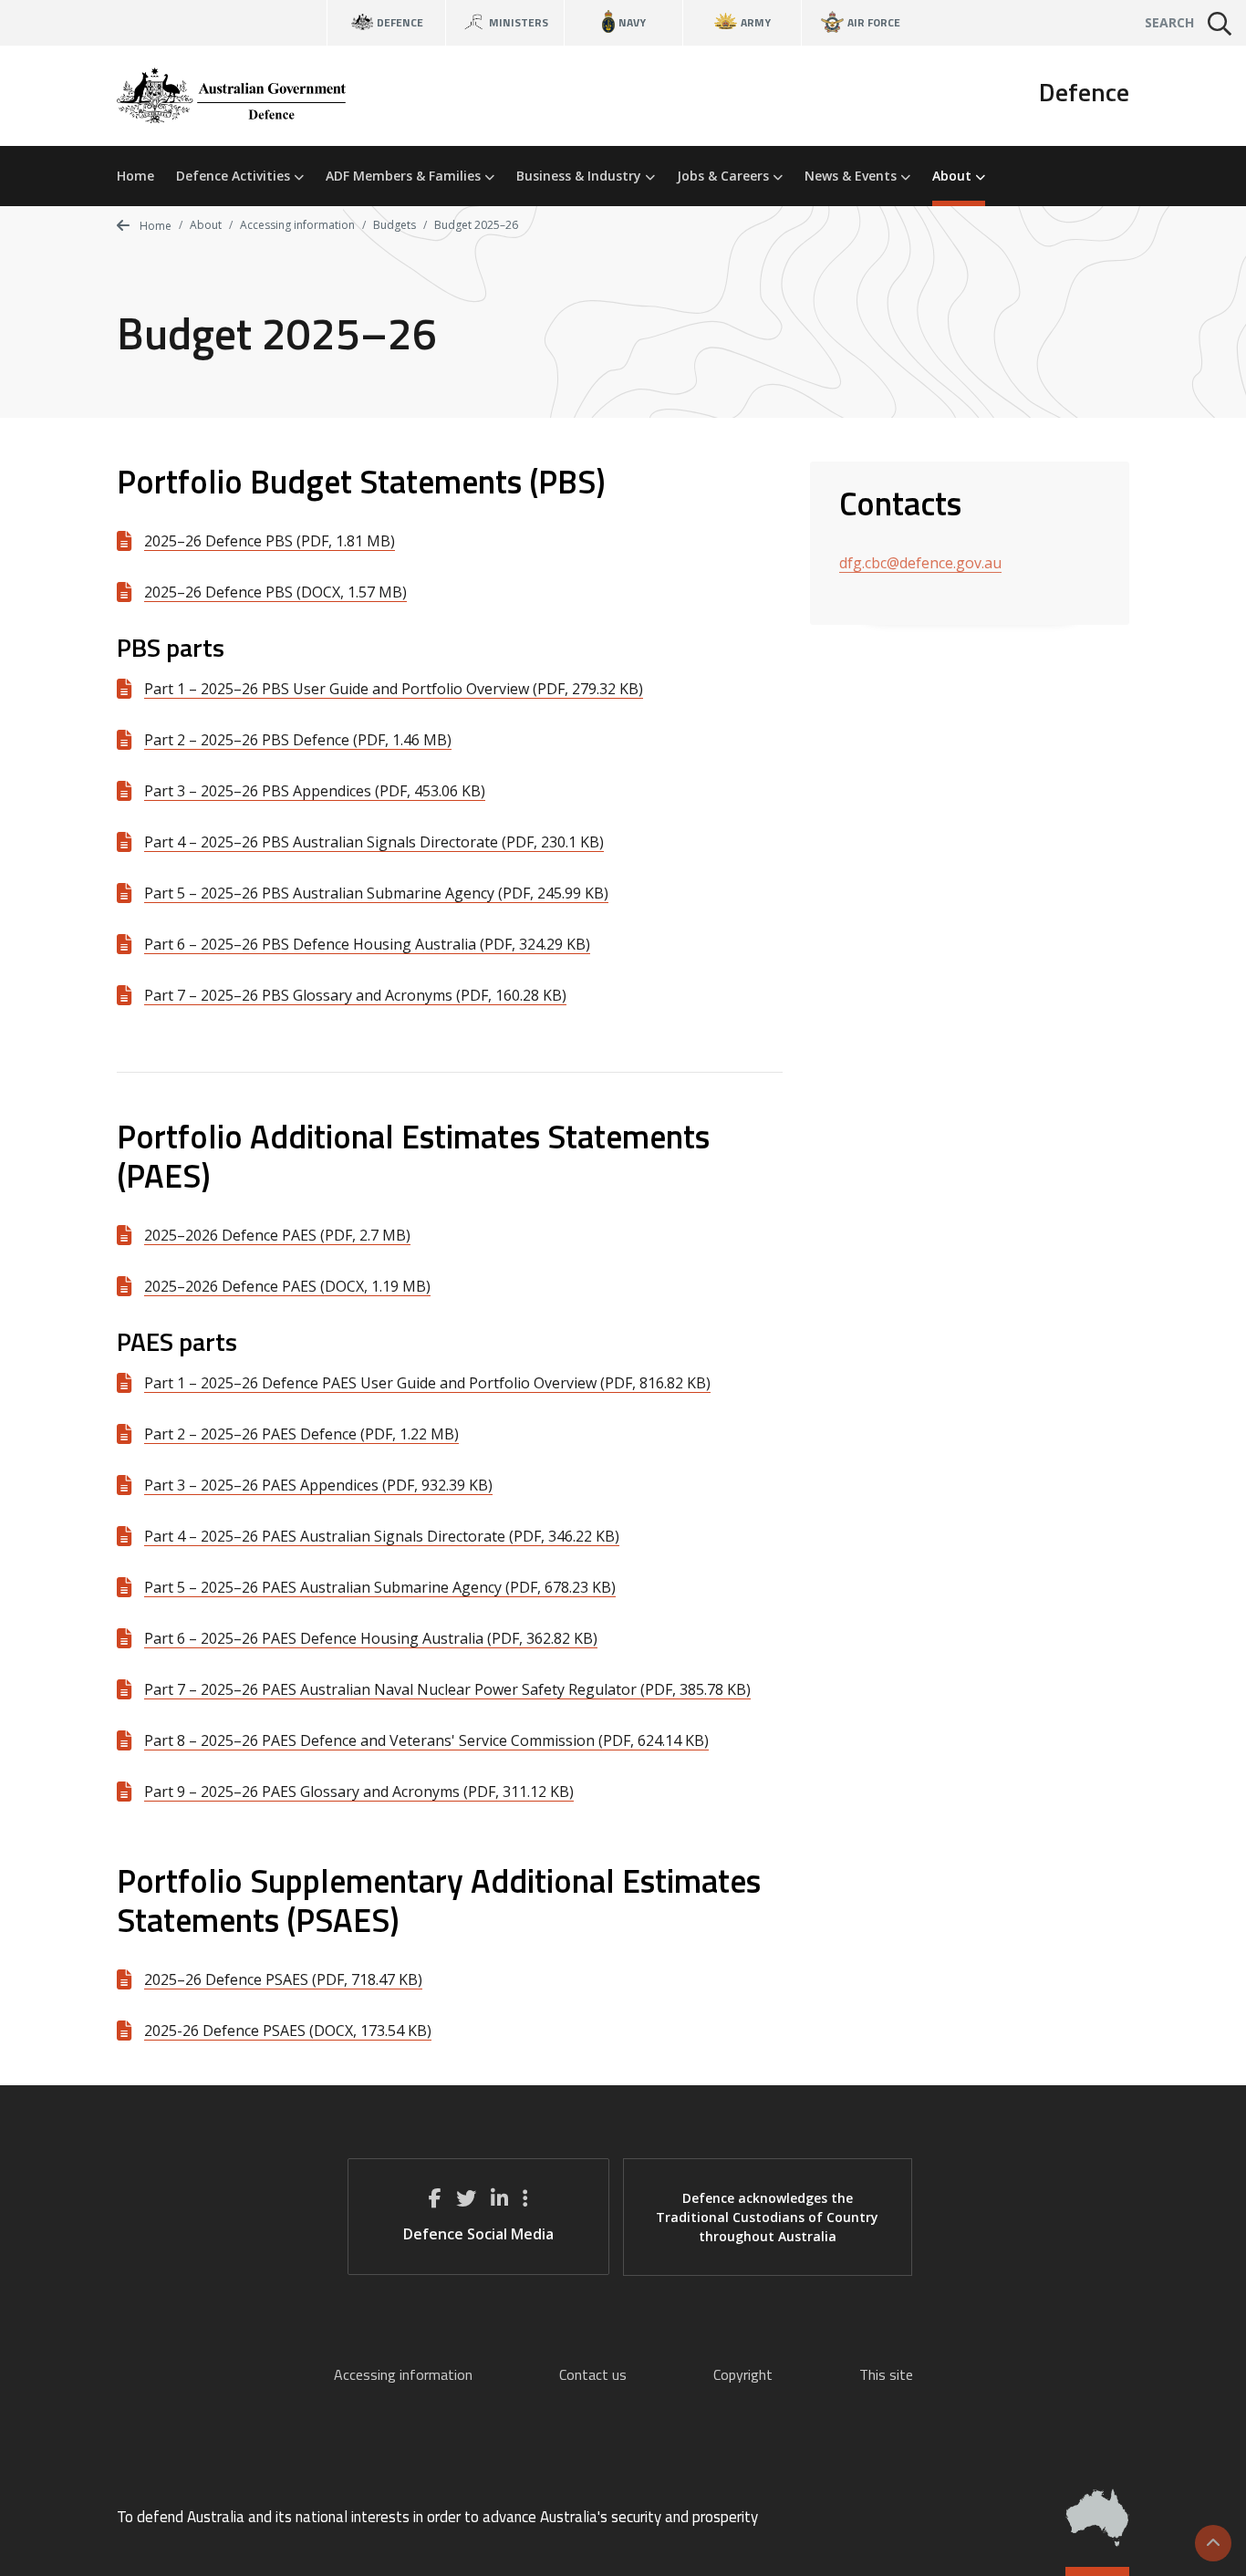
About (954, 176)
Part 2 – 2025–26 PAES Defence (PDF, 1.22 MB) (301, 1434)
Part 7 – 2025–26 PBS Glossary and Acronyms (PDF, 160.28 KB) (355, 995)
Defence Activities (235, 176)
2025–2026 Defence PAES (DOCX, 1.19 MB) (287, 1286)
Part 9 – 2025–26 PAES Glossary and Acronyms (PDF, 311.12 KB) (359, 1792)
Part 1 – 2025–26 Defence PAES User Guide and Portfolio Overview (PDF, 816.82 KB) (427, 1383)
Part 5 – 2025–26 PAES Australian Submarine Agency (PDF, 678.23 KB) (380, 1587)
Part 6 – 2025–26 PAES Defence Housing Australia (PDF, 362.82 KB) (371, 1638)
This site (886, 2374)
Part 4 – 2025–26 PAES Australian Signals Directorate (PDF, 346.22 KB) (382, 1536)
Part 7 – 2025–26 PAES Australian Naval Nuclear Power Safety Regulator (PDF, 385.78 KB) (447, 1689)
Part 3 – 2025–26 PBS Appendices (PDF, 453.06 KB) (315, 791)
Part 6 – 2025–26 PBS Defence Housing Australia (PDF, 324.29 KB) (367, 944)
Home (135, 176)
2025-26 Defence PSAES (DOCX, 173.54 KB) (288, 2031)
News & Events (852, 176)
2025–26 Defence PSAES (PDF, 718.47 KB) (283, 1979)
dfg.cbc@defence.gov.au (920, 563)
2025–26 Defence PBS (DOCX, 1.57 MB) (275, 592)
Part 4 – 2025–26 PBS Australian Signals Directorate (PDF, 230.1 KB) (374, 842)
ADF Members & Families (405, 176)
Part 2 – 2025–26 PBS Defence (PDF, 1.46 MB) (298, 740)
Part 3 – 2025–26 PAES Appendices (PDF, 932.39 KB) (318, 1485)
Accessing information (297, 225)
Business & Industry (581, 176)
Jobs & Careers (725, 176)
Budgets (395, 225)
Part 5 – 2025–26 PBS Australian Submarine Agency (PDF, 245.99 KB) (376, 893)
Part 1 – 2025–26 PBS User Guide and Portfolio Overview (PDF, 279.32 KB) (394, 689)
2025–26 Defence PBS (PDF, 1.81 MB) (270, 541)
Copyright (743, 2374)
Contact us (593, 2374)
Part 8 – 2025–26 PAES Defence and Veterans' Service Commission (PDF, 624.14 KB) (426, 1740)
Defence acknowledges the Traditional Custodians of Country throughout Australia (767, 2217)
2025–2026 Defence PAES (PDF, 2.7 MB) (277, 1235)
